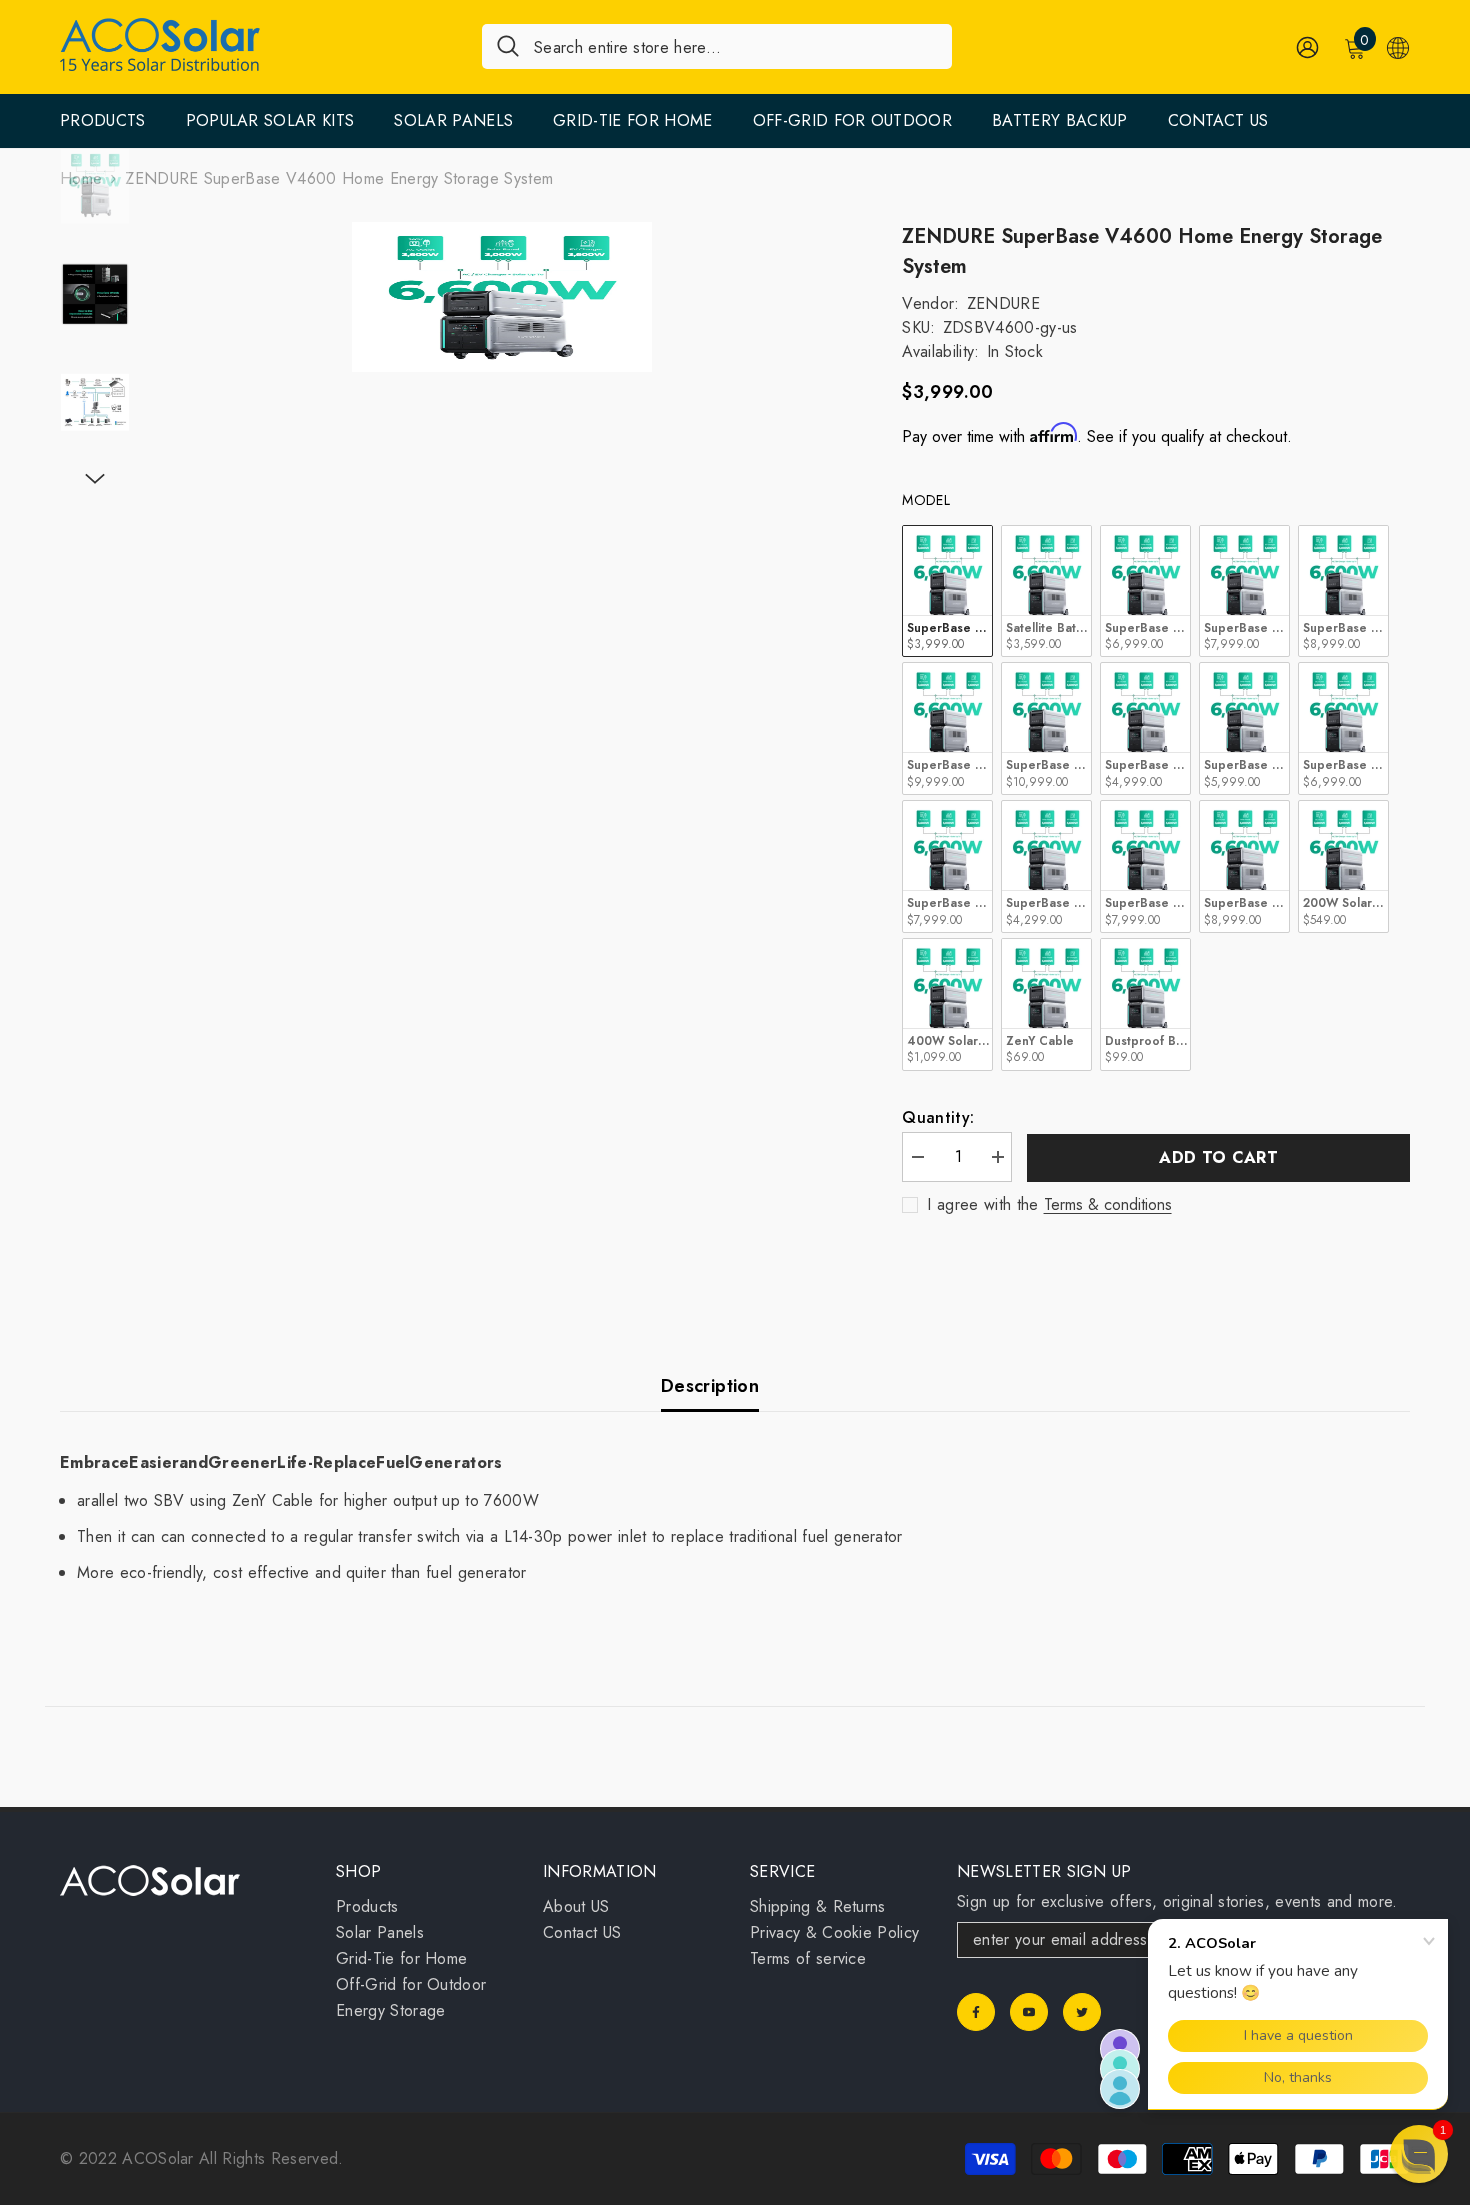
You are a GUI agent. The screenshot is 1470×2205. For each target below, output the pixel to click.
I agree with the (982, 1205)
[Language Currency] (1398, 47)
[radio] (947, 591)
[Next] (95, 479)
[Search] (717, 46)
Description (710, 1386)
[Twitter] (1082, 2012)
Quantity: (938, 1118)
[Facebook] (976, 2012)
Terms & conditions (1108, 1205)
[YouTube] (1029, 2012)
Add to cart (1218, 1157)
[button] (1419, 2154)
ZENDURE (1003, 303)
